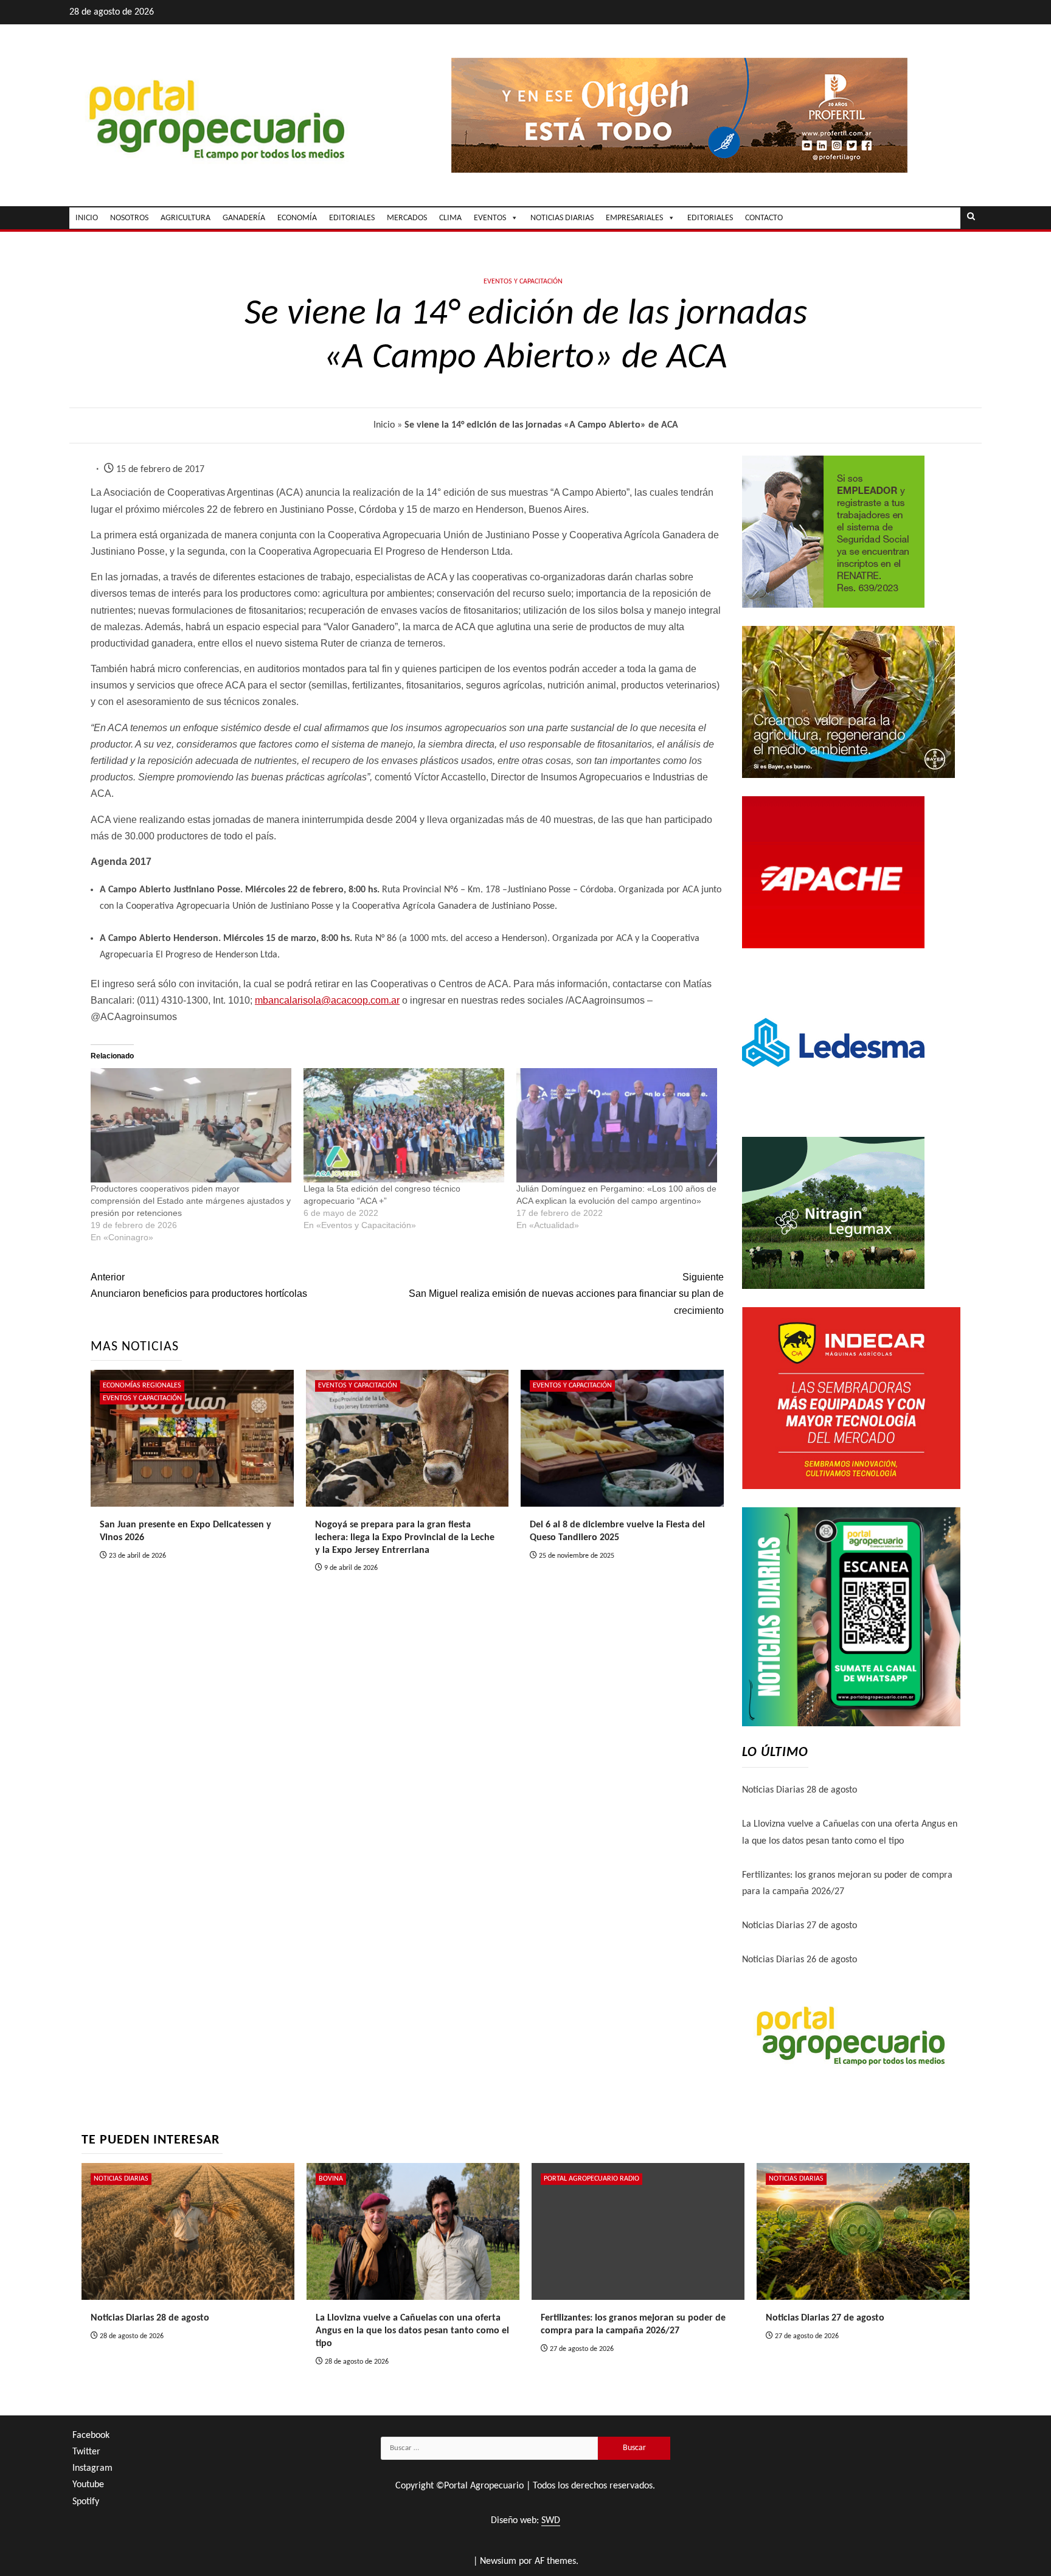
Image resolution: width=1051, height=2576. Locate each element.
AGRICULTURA (186, 218)
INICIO (87, 218)
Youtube (88, 2485)
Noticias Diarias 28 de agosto (800, 1790)
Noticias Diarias (121, 2179)
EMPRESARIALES (634, 218)
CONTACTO (764, 218)
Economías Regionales (142, 1386)
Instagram (92, 2468)
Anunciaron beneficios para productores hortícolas (199, 1285)
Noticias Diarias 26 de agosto (800, 1960)
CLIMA (450, 218)
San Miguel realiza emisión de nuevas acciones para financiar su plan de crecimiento (566, 1293)
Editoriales (710, 218)
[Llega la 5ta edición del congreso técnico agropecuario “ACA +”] (404, 1126)
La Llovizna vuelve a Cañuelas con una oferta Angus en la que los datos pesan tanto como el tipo (412, 2331)
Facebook (91, 2435)
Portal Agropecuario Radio (591, 2179)
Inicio (384, 425)
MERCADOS (407, 218)
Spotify (86, 2502)
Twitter (86, 2452)
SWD (551, 2521)
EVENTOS (490, 218)
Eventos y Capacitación (523, 282)
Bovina (331, 2179)
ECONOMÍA (297, 218)
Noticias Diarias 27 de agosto (800, 1926)
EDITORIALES (352, 218)
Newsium (498, 2561)
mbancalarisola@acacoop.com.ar (327, 1000)
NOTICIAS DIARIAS (562, 218)
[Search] (971, 218)
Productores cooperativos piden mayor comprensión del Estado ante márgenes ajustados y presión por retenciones (191, 1201)
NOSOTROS (129, 218)
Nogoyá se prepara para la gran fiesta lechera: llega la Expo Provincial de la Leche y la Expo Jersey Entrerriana (405, 1538)
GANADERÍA (244, 218)
